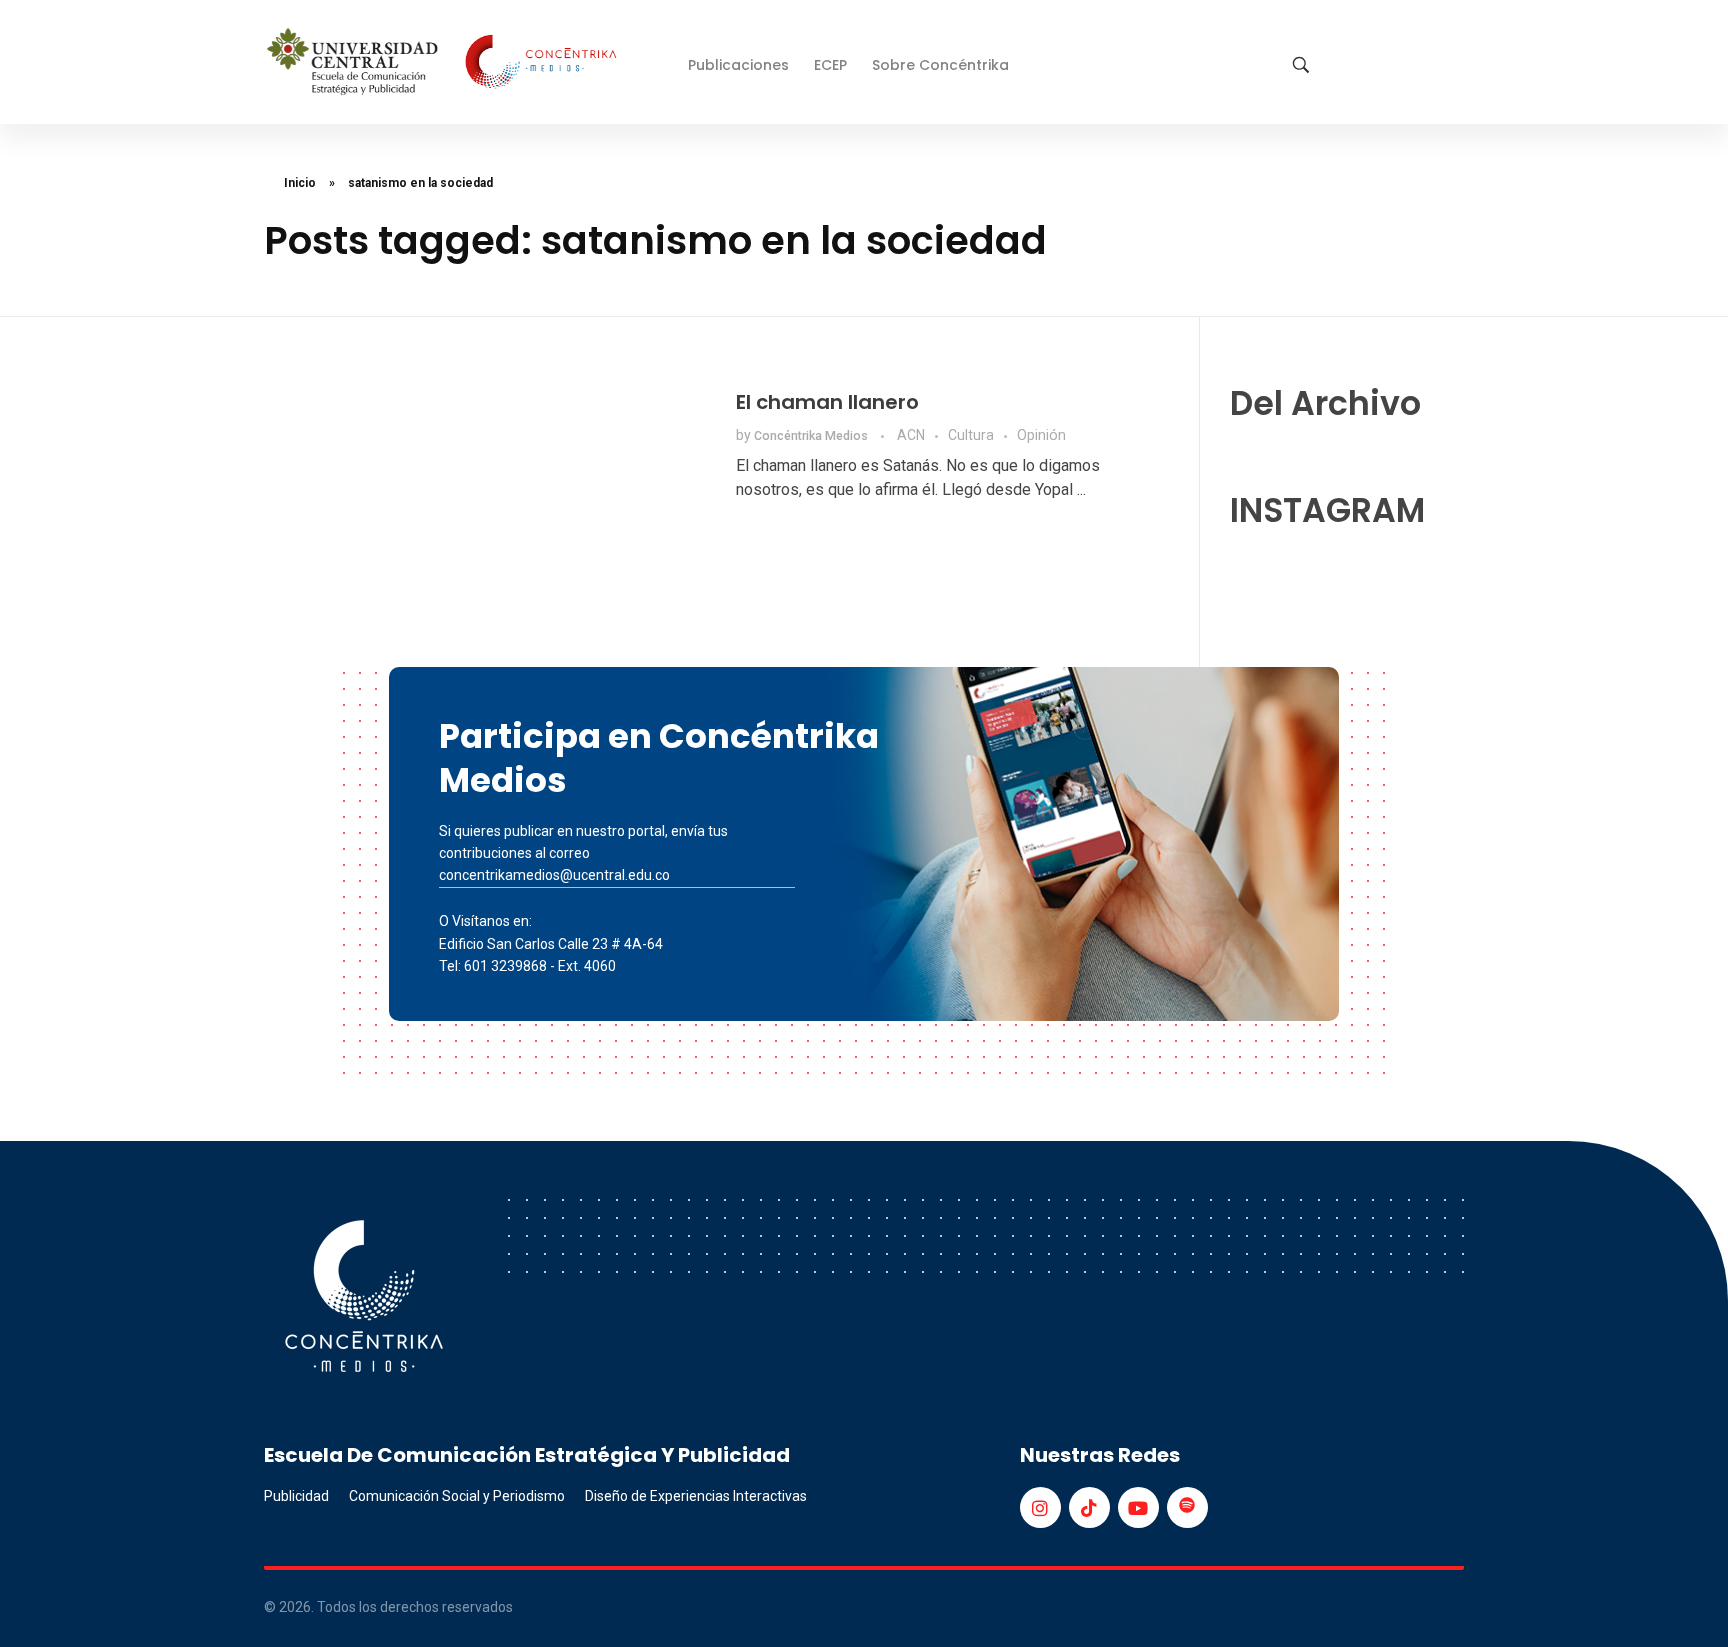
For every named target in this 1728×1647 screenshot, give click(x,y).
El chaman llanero (827, 402)
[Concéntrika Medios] (445, 63)
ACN (911, 435)
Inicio (300, 183)
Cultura (971, 435)
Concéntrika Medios (812, 436)
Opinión (1041, 435)
